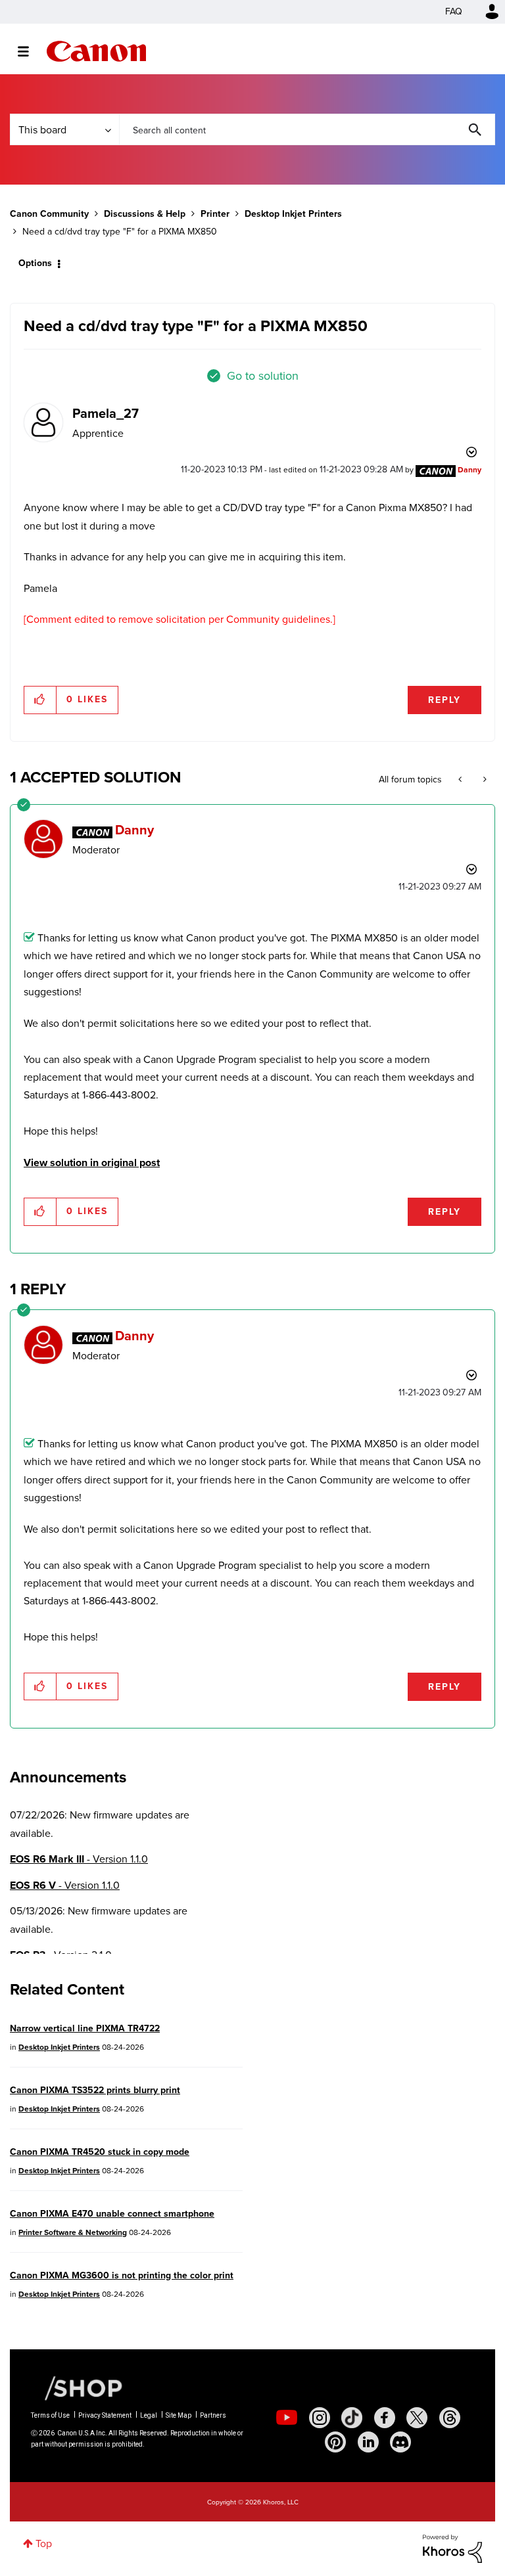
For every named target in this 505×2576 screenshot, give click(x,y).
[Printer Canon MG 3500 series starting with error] (484, 780)
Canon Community (96, 51)
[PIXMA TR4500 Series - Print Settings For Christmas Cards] (461, 780)
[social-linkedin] (368, 2442)
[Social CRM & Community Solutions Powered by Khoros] (452, 2547)
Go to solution (263, 376)
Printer (215, 214)
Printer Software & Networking (73, 2232)
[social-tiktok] (352, 2418)
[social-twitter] (417, 2418)
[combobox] (307, 129)
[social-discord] (400, 2442)
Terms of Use (50, 2415)
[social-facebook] (385, 2418)
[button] (40, 700)
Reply (445, 700)
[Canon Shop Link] (77, 2387)
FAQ (454, 11)
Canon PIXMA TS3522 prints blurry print (95, 2090)
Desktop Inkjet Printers (293, 214)
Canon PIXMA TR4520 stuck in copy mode (100, 2152)
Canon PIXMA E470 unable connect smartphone (112, 2214)
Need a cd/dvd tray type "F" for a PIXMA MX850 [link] (120, 232)
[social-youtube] (287, 2418)
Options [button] (35, 263)
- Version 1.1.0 (79, 1859)
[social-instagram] (320, 2418)
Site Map (179, 2415)
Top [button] (44, 2543)
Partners (213, 2415)
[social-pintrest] (335, 2442)
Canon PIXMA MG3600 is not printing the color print (122, 2275)
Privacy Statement (105, 2415)
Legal (149, 2415)
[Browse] (30, 51)
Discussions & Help (145, 214)
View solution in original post (92, 1163)
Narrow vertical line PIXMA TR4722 (85, 2028)
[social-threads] (450, 2418)
